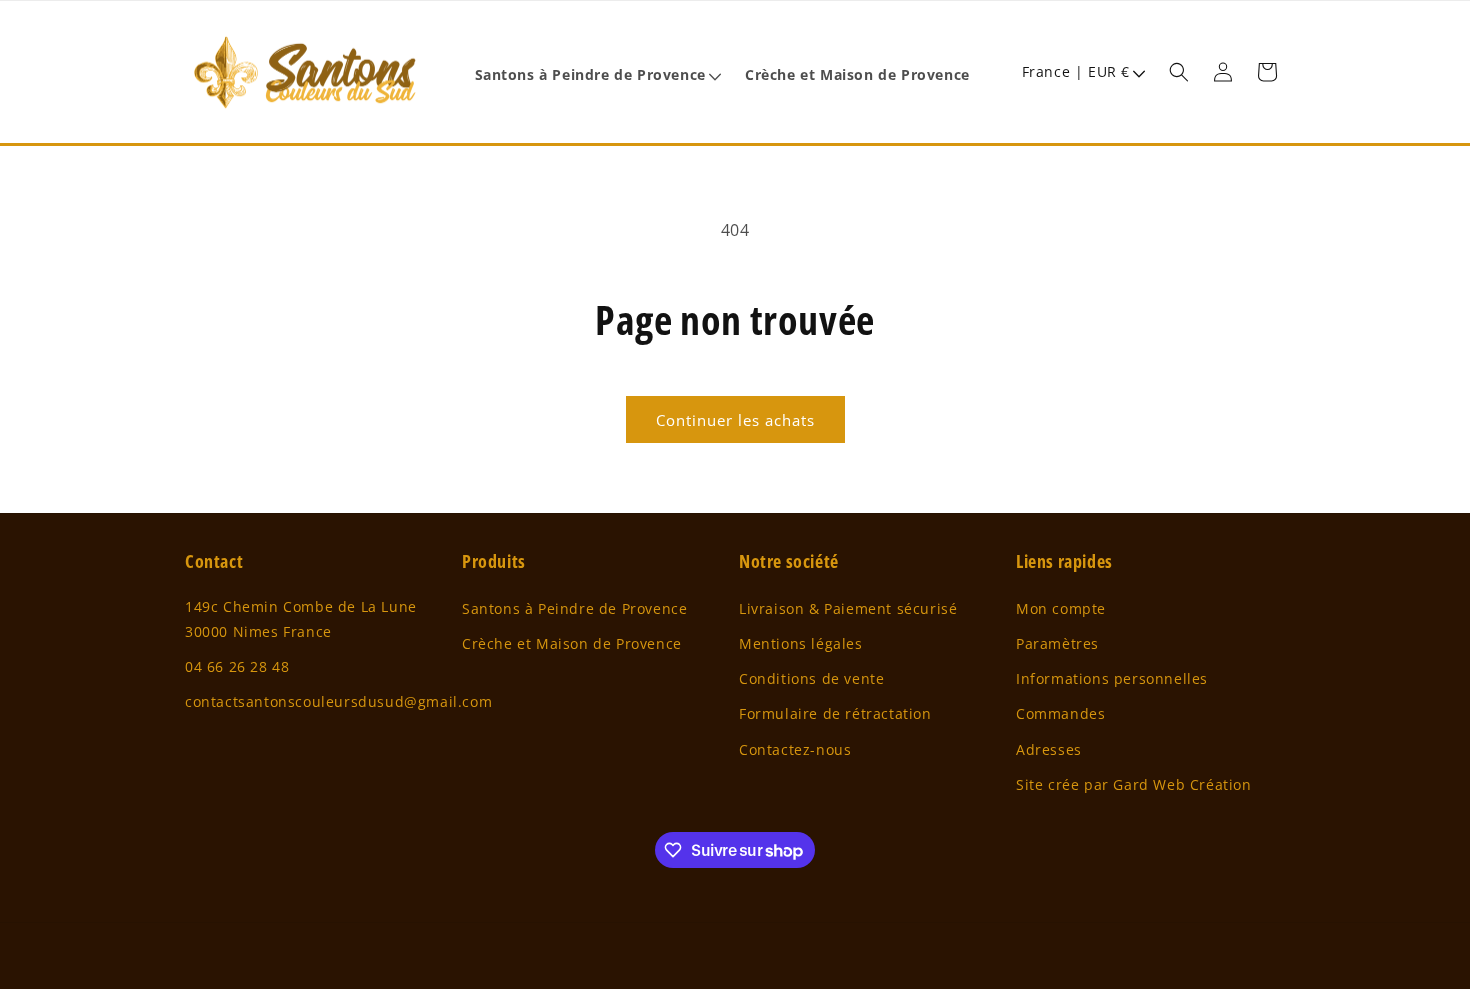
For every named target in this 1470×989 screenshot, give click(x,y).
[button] (598, 75)
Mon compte (1061, 608)
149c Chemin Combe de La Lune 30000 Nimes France (301, 619)
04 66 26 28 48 (237, 666)
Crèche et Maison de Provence (572, 643)
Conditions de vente (811, 678)
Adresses (1049, 749)
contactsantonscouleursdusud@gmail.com (338, 701)
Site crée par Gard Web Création (1134, 784)
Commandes (1060, 713)
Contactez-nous (795, 749)
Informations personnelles (1112, 678)
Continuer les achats (735, 420)
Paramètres (1057, 643)
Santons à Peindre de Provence (574, 608)
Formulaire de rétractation (835, 713)
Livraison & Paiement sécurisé (848, 608)
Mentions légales (801, 643)
